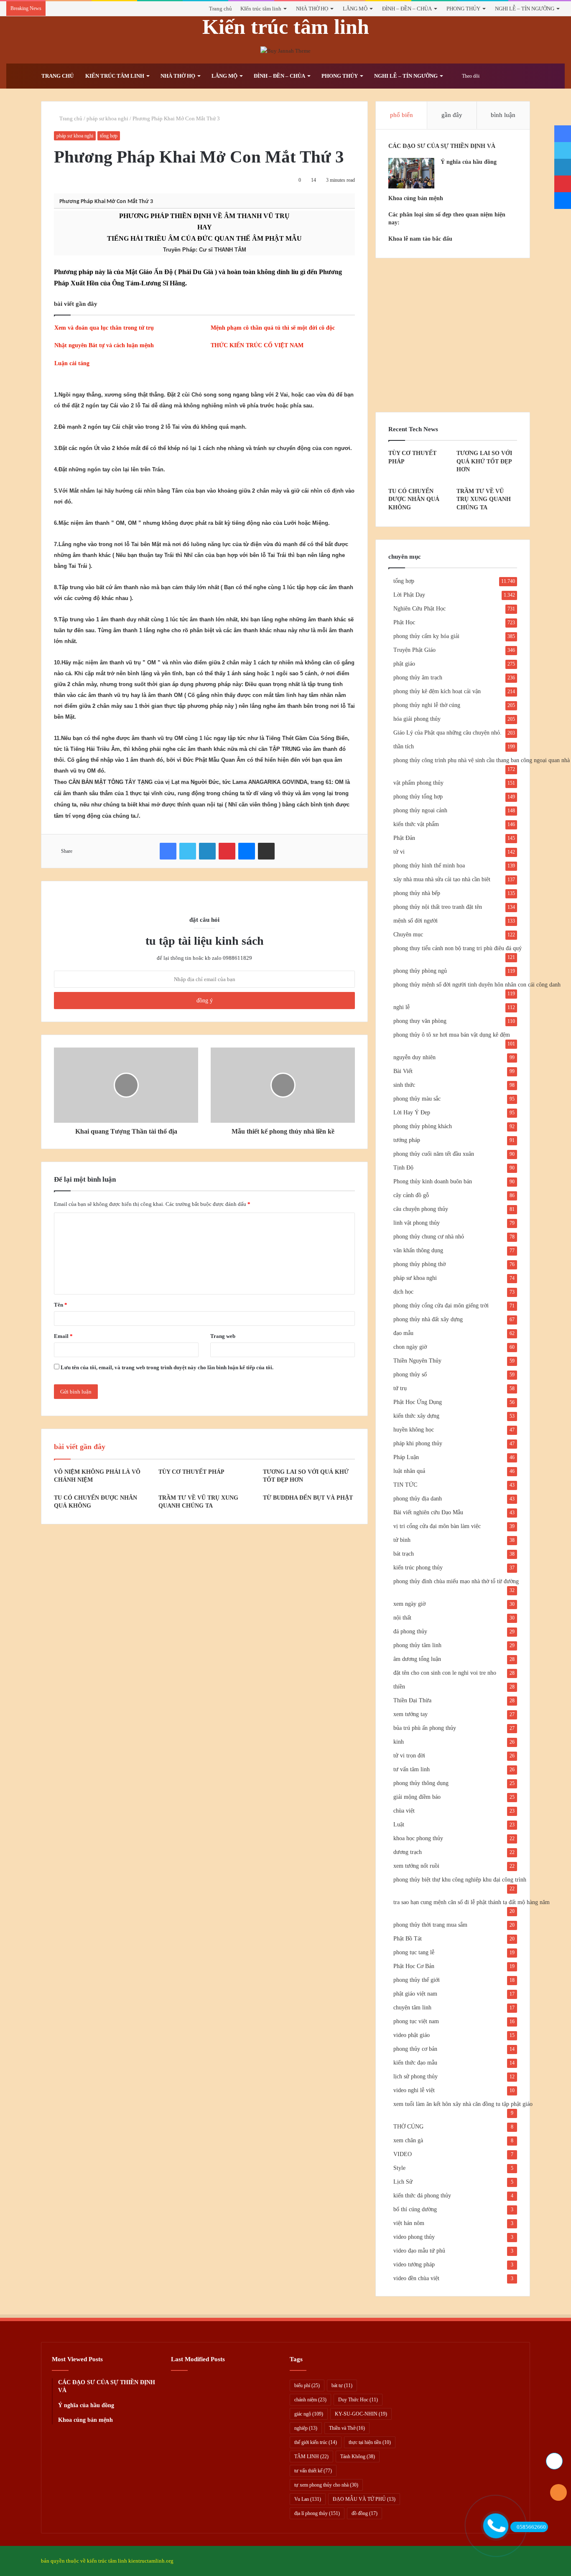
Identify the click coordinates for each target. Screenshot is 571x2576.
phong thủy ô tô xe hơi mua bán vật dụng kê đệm (452, 1035)
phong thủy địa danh (418, 1499)
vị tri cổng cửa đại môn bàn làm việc (437, 1526)
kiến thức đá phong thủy (422, 2196)
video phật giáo (412, 2035)
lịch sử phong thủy (416, 2076)
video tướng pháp (414, 2264)
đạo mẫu (403, 1333)
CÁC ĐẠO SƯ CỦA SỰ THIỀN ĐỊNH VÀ (442, 146)
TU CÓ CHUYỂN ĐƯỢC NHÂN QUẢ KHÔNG (414, 499)
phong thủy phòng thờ (419, 1264)
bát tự (342, 2385)
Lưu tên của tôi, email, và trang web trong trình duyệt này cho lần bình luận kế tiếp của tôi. (167, 1367)
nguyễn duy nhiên (414, 1057)
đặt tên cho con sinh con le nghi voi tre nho (445, 1673)
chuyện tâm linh (412, 2008)
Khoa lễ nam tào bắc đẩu (420, 239)
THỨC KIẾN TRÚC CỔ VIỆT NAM (257, 345)
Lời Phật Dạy (409, 595)
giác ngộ (309, 2414)
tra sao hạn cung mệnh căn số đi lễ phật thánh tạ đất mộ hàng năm (472, 1902)
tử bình (402, 1540)
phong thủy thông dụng (421, 1783)
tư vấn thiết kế (313, 2471)
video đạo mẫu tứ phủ (419, 2251)
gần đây (452, 115)
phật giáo (404, 664)
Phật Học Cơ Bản (414, 1966)
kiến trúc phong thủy (418, 1568)
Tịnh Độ (403, 1168)
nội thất (402, 1618)
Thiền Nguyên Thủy (417, 1361)
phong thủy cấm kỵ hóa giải (426, 636)
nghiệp (306, 2428)
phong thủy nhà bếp (417, 893)
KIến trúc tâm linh (261, 9)
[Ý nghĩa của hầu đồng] (411, 173)
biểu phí (307, 2385)
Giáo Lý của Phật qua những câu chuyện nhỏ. (447, 733)
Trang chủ (220, 9)
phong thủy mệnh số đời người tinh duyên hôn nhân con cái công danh (477, 985)
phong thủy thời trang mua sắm (430, 1925)
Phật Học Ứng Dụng (418, 1402)
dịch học (403, 1292)
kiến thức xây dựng (416, 1416)
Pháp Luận (406, 1457)
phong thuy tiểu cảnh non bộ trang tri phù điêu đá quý (458, 948)
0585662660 (531, 2527)
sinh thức (404, 1085)
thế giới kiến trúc (316, 2442)
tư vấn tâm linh (412, 1769)
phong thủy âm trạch (418, 678)
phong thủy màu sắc (417, 1099)
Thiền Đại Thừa (412, 1700)
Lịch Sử (403, 2182)
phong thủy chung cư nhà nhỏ (429, 1237)
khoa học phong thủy (418, 1838)
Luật (399, 1825)
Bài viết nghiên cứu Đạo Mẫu (428, 1512)
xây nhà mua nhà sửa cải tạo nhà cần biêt (442, 879)
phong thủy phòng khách (423, 1126)
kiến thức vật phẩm (416, 824)
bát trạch (404, 1554)
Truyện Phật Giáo (414, 650)
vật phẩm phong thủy (418, 783)
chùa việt (404, 1811)
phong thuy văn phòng (420, 1021)
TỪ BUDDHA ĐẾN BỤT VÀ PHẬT (308, 1498)
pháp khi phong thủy (418, 1443)
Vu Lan (308, 2499)
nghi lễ (401, 1007)
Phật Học (404, 622)
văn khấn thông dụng (418, 1250)
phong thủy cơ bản (415, 2049)
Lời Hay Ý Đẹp (412, 1113)
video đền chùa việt (416, 2278)
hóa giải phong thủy (417, 719)
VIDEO (403, 2154)
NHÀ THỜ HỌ (312, 9)
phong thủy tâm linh (417, 1645)
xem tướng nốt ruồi (416, 1866)
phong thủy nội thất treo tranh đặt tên (438, 907)
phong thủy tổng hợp (418, 797)
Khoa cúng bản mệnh (416, 198)
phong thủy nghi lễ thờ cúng (427, 705)
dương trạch (408, 1852)
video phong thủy (414, 2237)
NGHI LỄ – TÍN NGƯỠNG (525, 9)
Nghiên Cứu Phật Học (419, 609)
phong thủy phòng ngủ (420, 971)
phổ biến (401, 115)
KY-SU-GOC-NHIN (361, 2414)
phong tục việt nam (416, 2021)
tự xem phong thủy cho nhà (326, 2485)
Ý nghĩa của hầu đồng (469, 162)
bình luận (503, 115)
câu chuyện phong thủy (421, 1209)
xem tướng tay (410, 1714)
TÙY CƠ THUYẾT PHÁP (191, 1472)
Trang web (223, 1336)
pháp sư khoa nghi (107, 118)
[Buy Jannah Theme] (285, 50)
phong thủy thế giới (417, 1980)
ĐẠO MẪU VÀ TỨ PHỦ (364, 2499)
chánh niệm (310, 2400)
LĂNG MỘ (355, 9)
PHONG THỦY (463, 9)
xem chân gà (408, 2140)
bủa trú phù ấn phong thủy (425, 1728)
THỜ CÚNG (408, 2127)
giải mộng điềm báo (417, 1797)
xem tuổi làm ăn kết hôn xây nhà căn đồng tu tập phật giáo (463, 2104)
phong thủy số (410, 1374)
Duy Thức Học (358, 2400)
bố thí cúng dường (415, 2209)
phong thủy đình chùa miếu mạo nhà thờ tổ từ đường (456, 1581)
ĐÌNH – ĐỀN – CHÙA (407, 9)
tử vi (399, 852)
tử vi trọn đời (409, 1756)
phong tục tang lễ (414, 1952)
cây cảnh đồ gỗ (411, 1195)
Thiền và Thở (347, 2428)
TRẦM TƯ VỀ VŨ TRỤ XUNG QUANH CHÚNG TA (484, 499)
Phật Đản (404, 838)
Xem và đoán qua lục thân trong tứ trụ (104, 328)
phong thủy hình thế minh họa (429, 866)
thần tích (404, 746)
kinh (399, 1742)
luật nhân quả (409, 1471)
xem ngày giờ (409, 1604)
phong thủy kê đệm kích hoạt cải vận (437, 691)
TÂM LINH (311, 2456)
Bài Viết (403, 1071)
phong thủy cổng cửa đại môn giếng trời (441, 1306)
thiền (399, 1687)
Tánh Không (358, 2456)
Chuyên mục (408, 935)
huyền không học (414, 1430)
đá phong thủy (410, 1631)
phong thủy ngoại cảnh (420, 810)
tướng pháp (407, 1140)
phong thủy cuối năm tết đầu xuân (434, 1154)
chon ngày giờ (410, 1347)
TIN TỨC (405, 1485)
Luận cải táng (72, 363)
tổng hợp (109, 136)
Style (399, 2168)
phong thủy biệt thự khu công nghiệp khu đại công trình (460, 1880)
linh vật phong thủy (417, 1223)
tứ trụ (400, 1388)
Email (63, 1336)
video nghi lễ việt (414, 2090)
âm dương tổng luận (417, 1659)
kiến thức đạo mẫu (415, 2063)
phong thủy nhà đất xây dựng (428, 1319)
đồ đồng (365, 2513)
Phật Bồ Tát (408, 1939)
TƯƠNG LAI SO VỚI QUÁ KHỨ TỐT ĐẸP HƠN (484, 461)
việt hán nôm (409, 2223)
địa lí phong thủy (317, 2513)
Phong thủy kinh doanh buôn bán (433, 1181)
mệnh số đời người (416, 921)
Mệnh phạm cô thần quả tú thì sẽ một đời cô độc (273, 328)
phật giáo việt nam (415, 1994)
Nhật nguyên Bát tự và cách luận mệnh (104, 345)
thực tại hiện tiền (370, 2442)
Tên (61, 1305)
